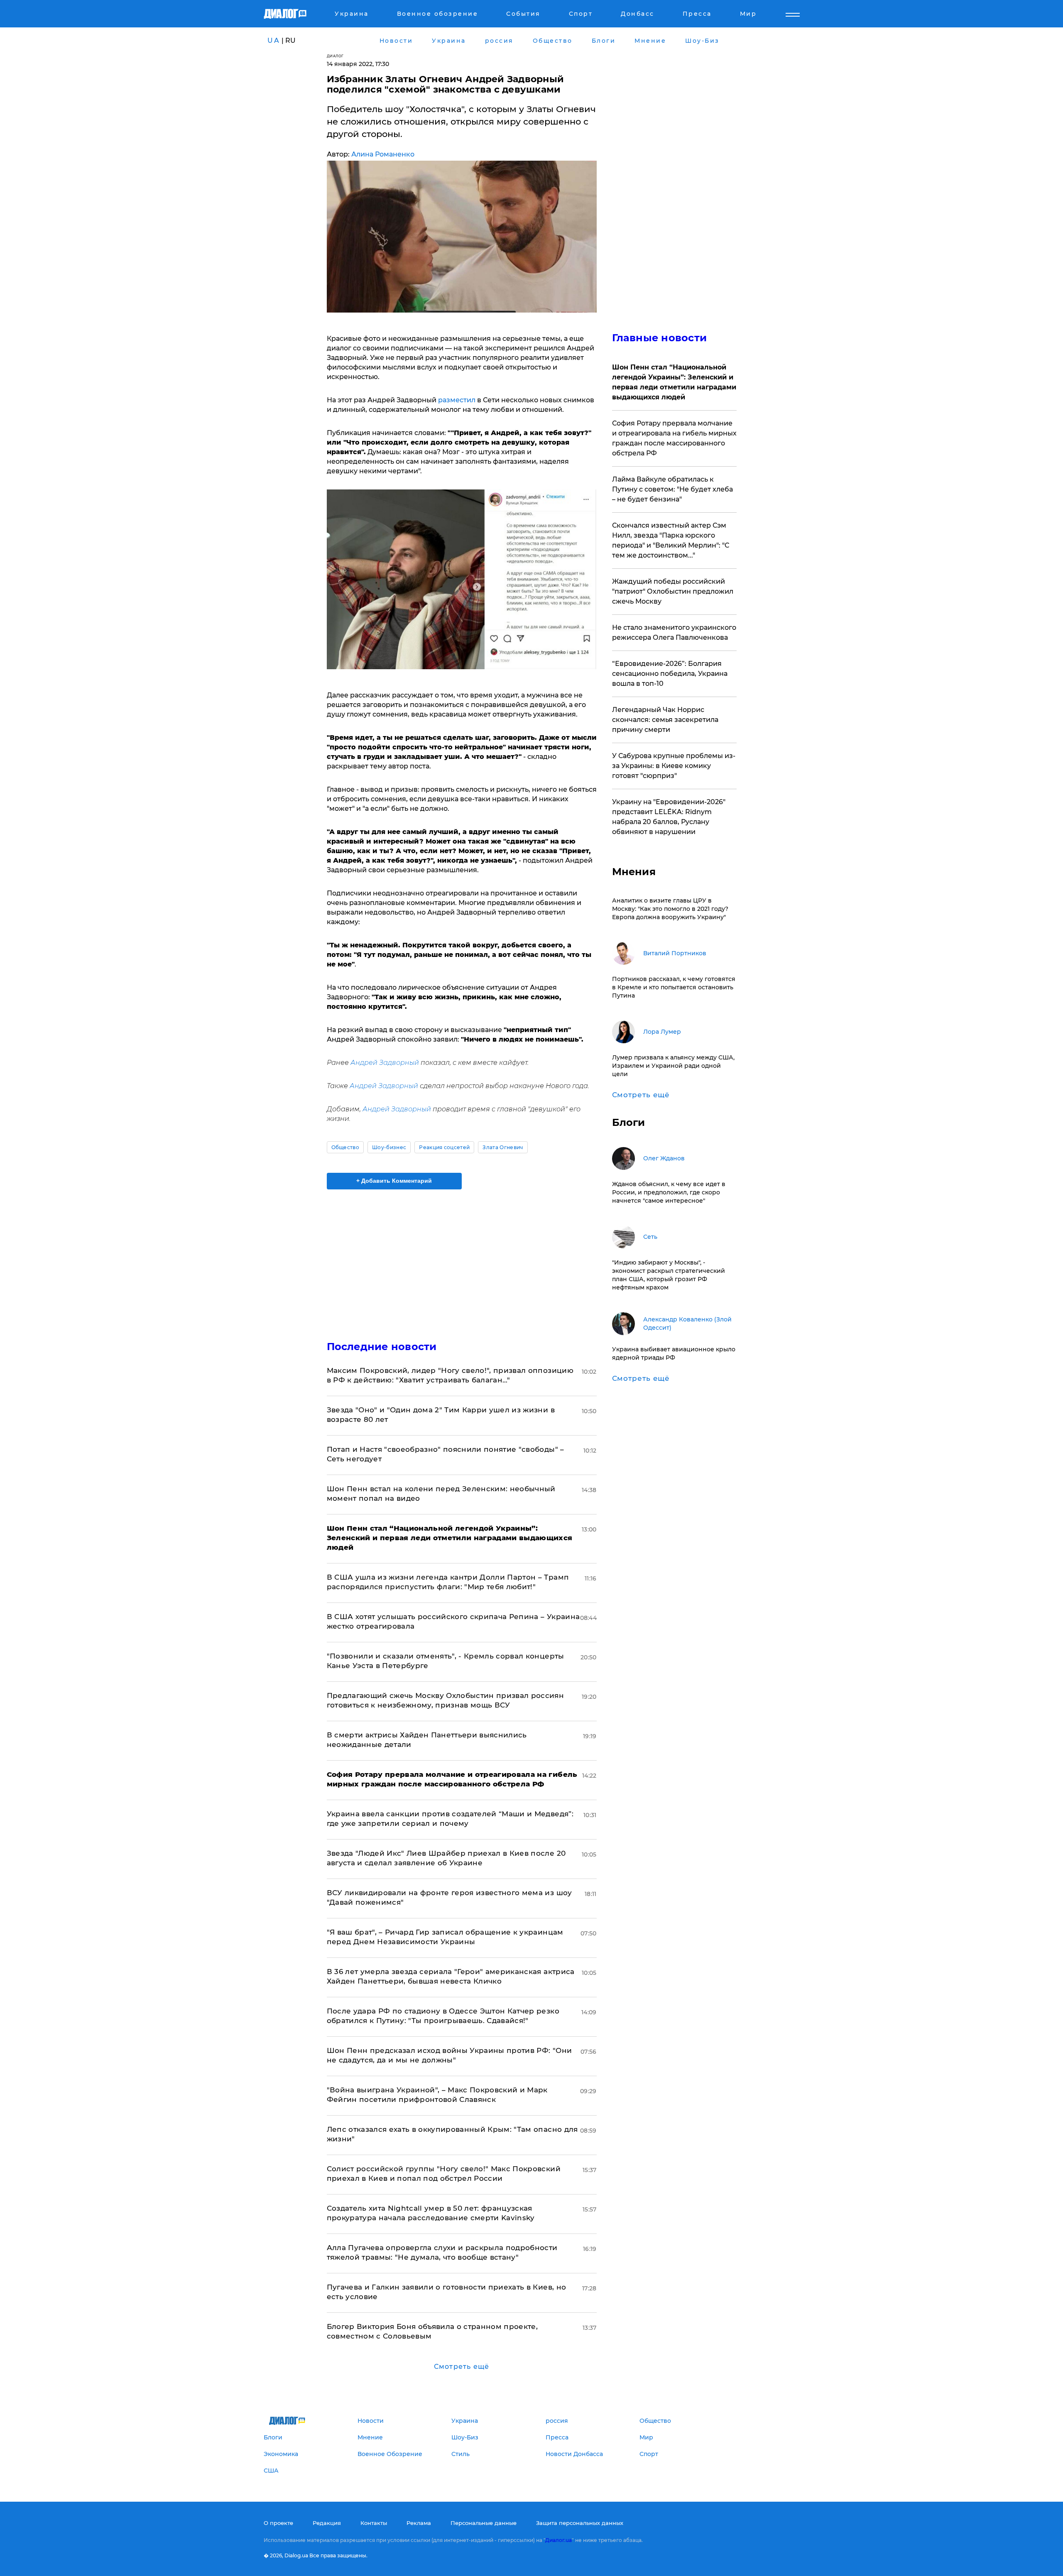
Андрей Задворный (385, 1063)
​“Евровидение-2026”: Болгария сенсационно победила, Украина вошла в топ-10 (670, 674)
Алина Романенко (383, 154)
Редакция (327, 2523)
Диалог (335, 56)
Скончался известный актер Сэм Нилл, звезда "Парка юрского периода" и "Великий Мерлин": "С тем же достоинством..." (671, 540)
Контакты (374, 2523)
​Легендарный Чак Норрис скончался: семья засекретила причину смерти (665, 720)
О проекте (278, 2523)
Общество (345, 1147)
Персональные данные (484, 2523)
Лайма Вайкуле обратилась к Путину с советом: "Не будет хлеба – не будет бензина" (672, 489)
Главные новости (660, 338)
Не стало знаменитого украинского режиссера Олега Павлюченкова (674, 632)
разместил (458, 400)
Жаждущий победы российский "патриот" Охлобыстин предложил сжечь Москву (673, 591)
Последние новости (382, 1347)
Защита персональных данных (580, 2523)
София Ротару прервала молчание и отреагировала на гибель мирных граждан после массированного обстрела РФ (674, 438)
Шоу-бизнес (389, 1147)
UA (274, 40)
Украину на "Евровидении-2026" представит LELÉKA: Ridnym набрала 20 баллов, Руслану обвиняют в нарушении (669, 817)
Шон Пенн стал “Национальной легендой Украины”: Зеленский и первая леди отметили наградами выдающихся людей (674, 382)
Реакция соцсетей (444, 1147)
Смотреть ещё (462, 2367)
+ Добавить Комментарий (394, 1181)
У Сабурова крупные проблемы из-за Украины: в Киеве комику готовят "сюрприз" (674, 766)
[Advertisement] (462, 1258)
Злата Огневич (503, 1147)
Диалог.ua (558, 2540)
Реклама (419, 2523)
